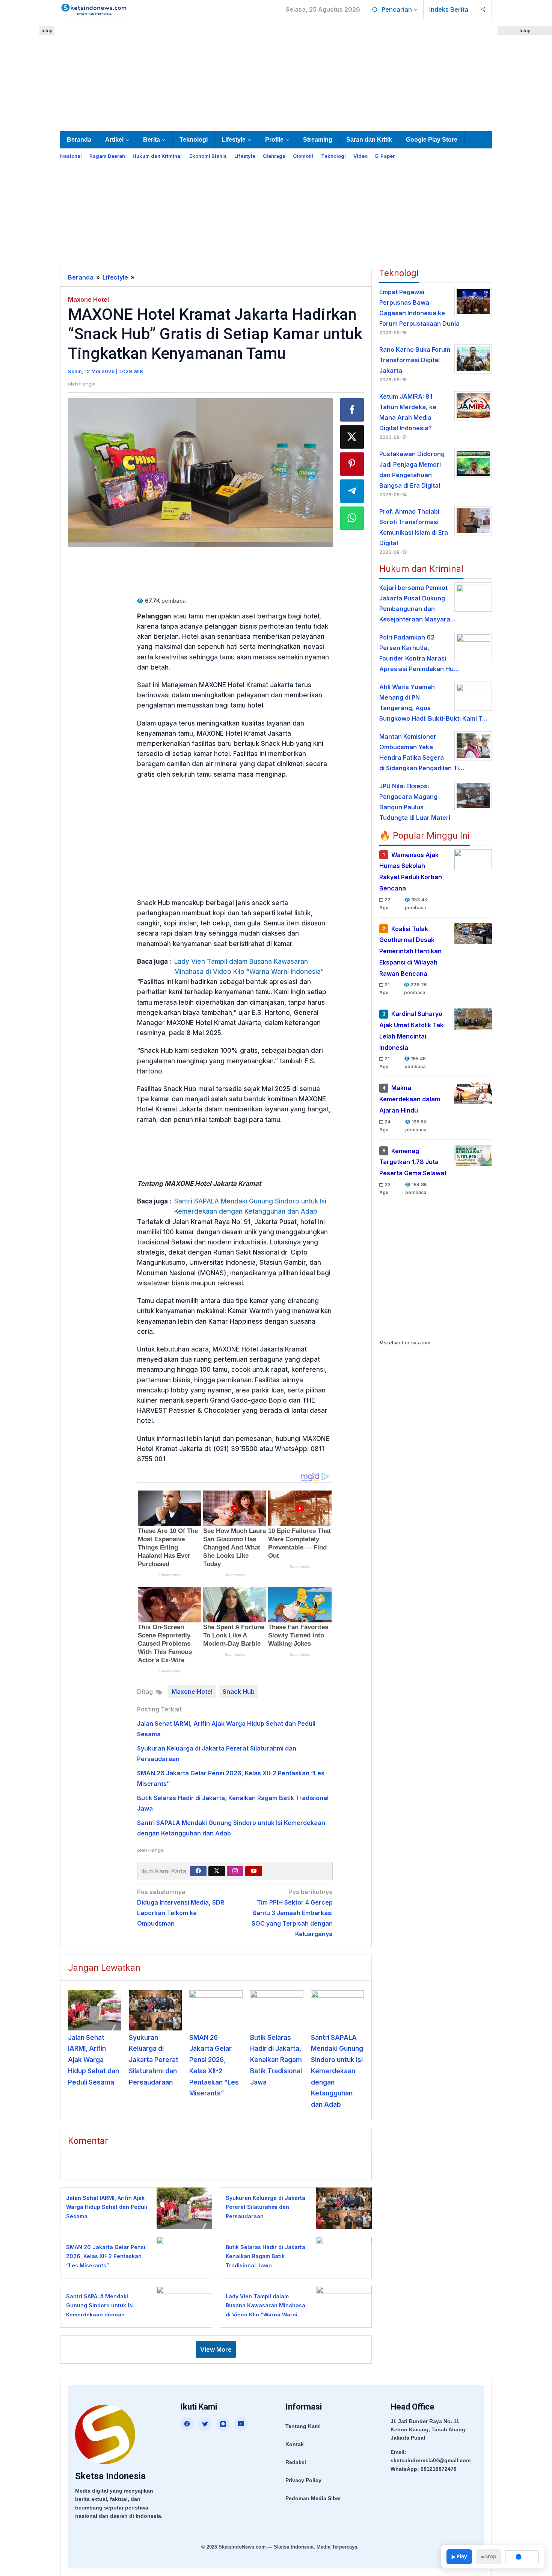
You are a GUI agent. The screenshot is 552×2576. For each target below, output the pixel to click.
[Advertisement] (276, 74)
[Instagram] (235, 1871)
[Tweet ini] (352, 437)
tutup (47, 31)
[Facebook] (198, 1871)
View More (216, 2349)
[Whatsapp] (352, 518)
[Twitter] (217, 1871)
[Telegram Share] (352, 491)
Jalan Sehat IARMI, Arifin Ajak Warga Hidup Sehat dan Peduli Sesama (94, 2060)
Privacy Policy (303, 2480)
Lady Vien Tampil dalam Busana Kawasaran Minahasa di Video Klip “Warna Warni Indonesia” (249, 967)
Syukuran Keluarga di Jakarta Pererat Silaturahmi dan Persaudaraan (154, 2060)
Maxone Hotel (88, 299)
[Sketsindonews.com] (94, 9)
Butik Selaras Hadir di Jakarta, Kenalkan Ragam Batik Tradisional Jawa (276, 2060)
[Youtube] (254, 1871)
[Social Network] (483, 9)
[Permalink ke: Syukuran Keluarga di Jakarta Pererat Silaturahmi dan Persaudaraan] (155, 2010)
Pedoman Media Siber (313, 2498)
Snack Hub (239, 1692)
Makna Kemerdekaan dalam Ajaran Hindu (410, 1099)
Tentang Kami (303, 2426)
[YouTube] (241, 2424)
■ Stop (489, 2556)
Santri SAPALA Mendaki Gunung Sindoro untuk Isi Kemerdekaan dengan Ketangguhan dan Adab (250, 1206)
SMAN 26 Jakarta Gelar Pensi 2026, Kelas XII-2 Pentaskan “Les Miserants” (106, 2256)
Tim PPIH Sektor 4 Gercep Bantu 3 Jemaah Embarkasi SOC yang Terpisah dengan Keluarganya (292, 1913)
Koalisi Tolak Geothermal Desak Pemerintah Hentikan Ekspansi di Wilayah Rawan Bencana (410, 951)
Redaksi (296, 2462)
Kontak (295, 2444)
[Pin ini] (352, 464)
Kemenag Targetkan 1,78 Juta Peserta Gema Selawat (413, 1162)
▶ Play (459, 2556)
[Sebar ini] (352, 410)
